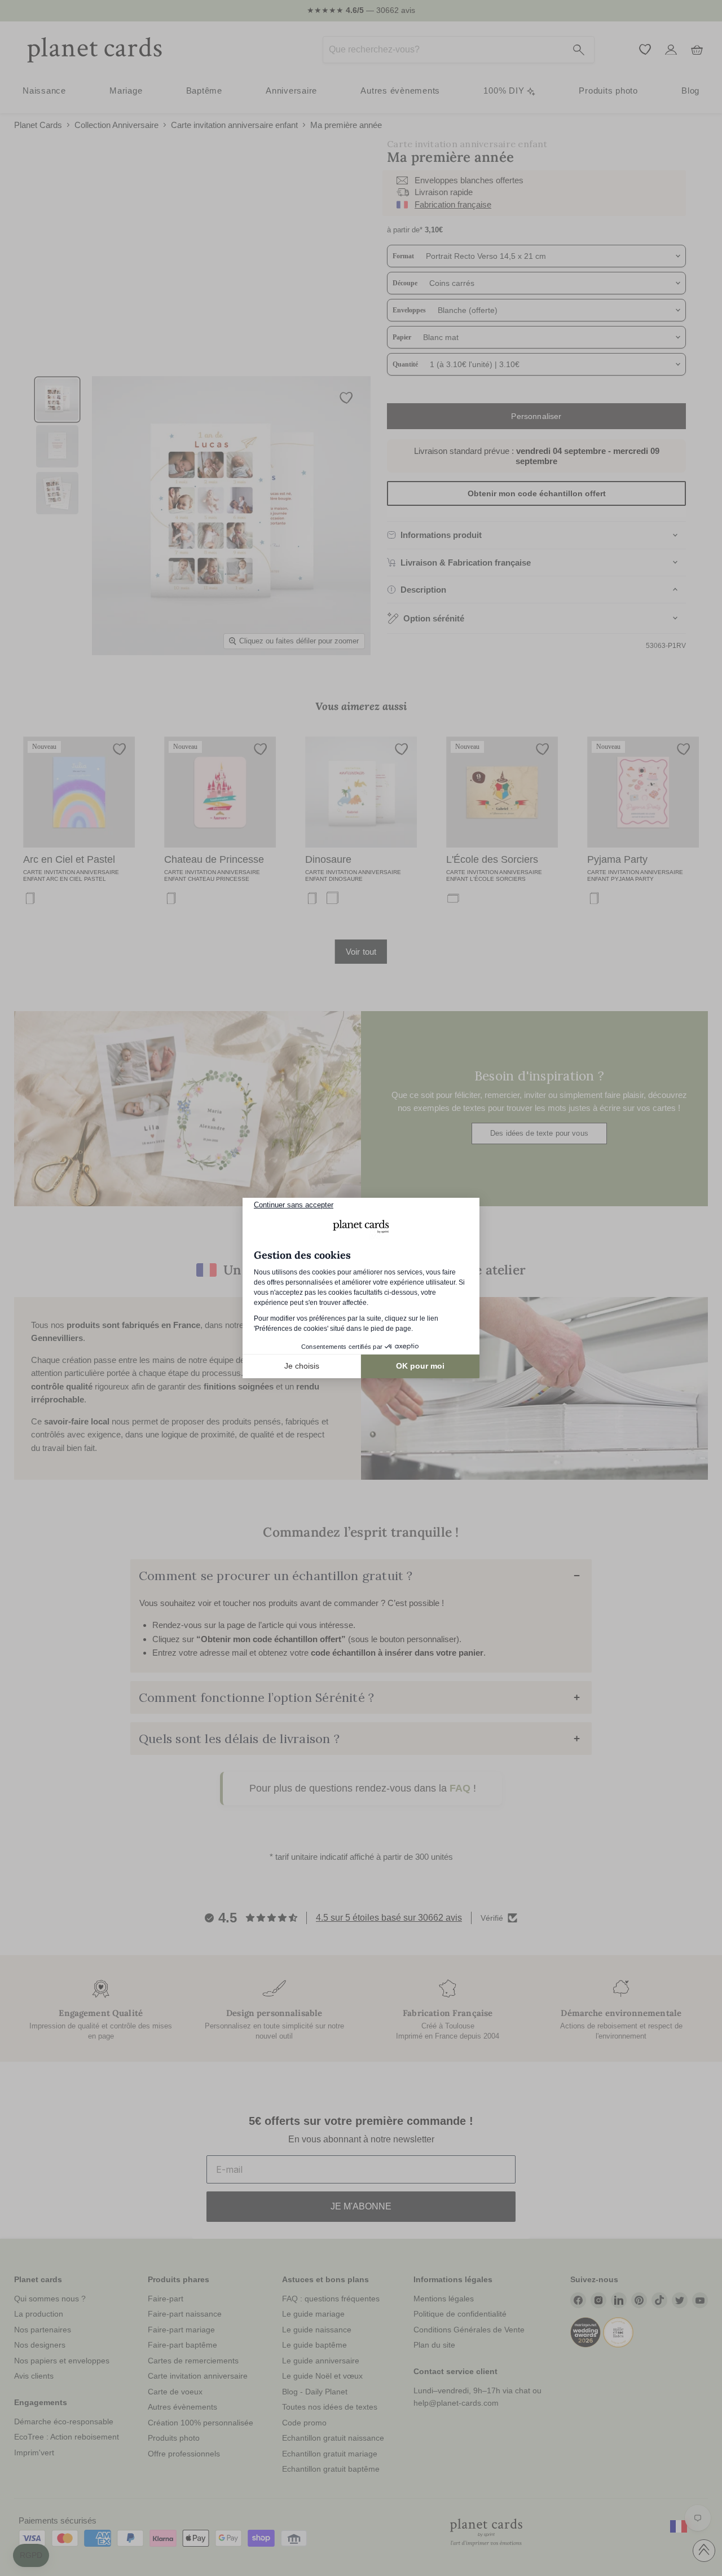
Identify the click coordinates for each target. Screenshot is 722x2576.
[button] (31, 2556)
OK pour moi (420, 1366)
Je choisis (302, 1366)
